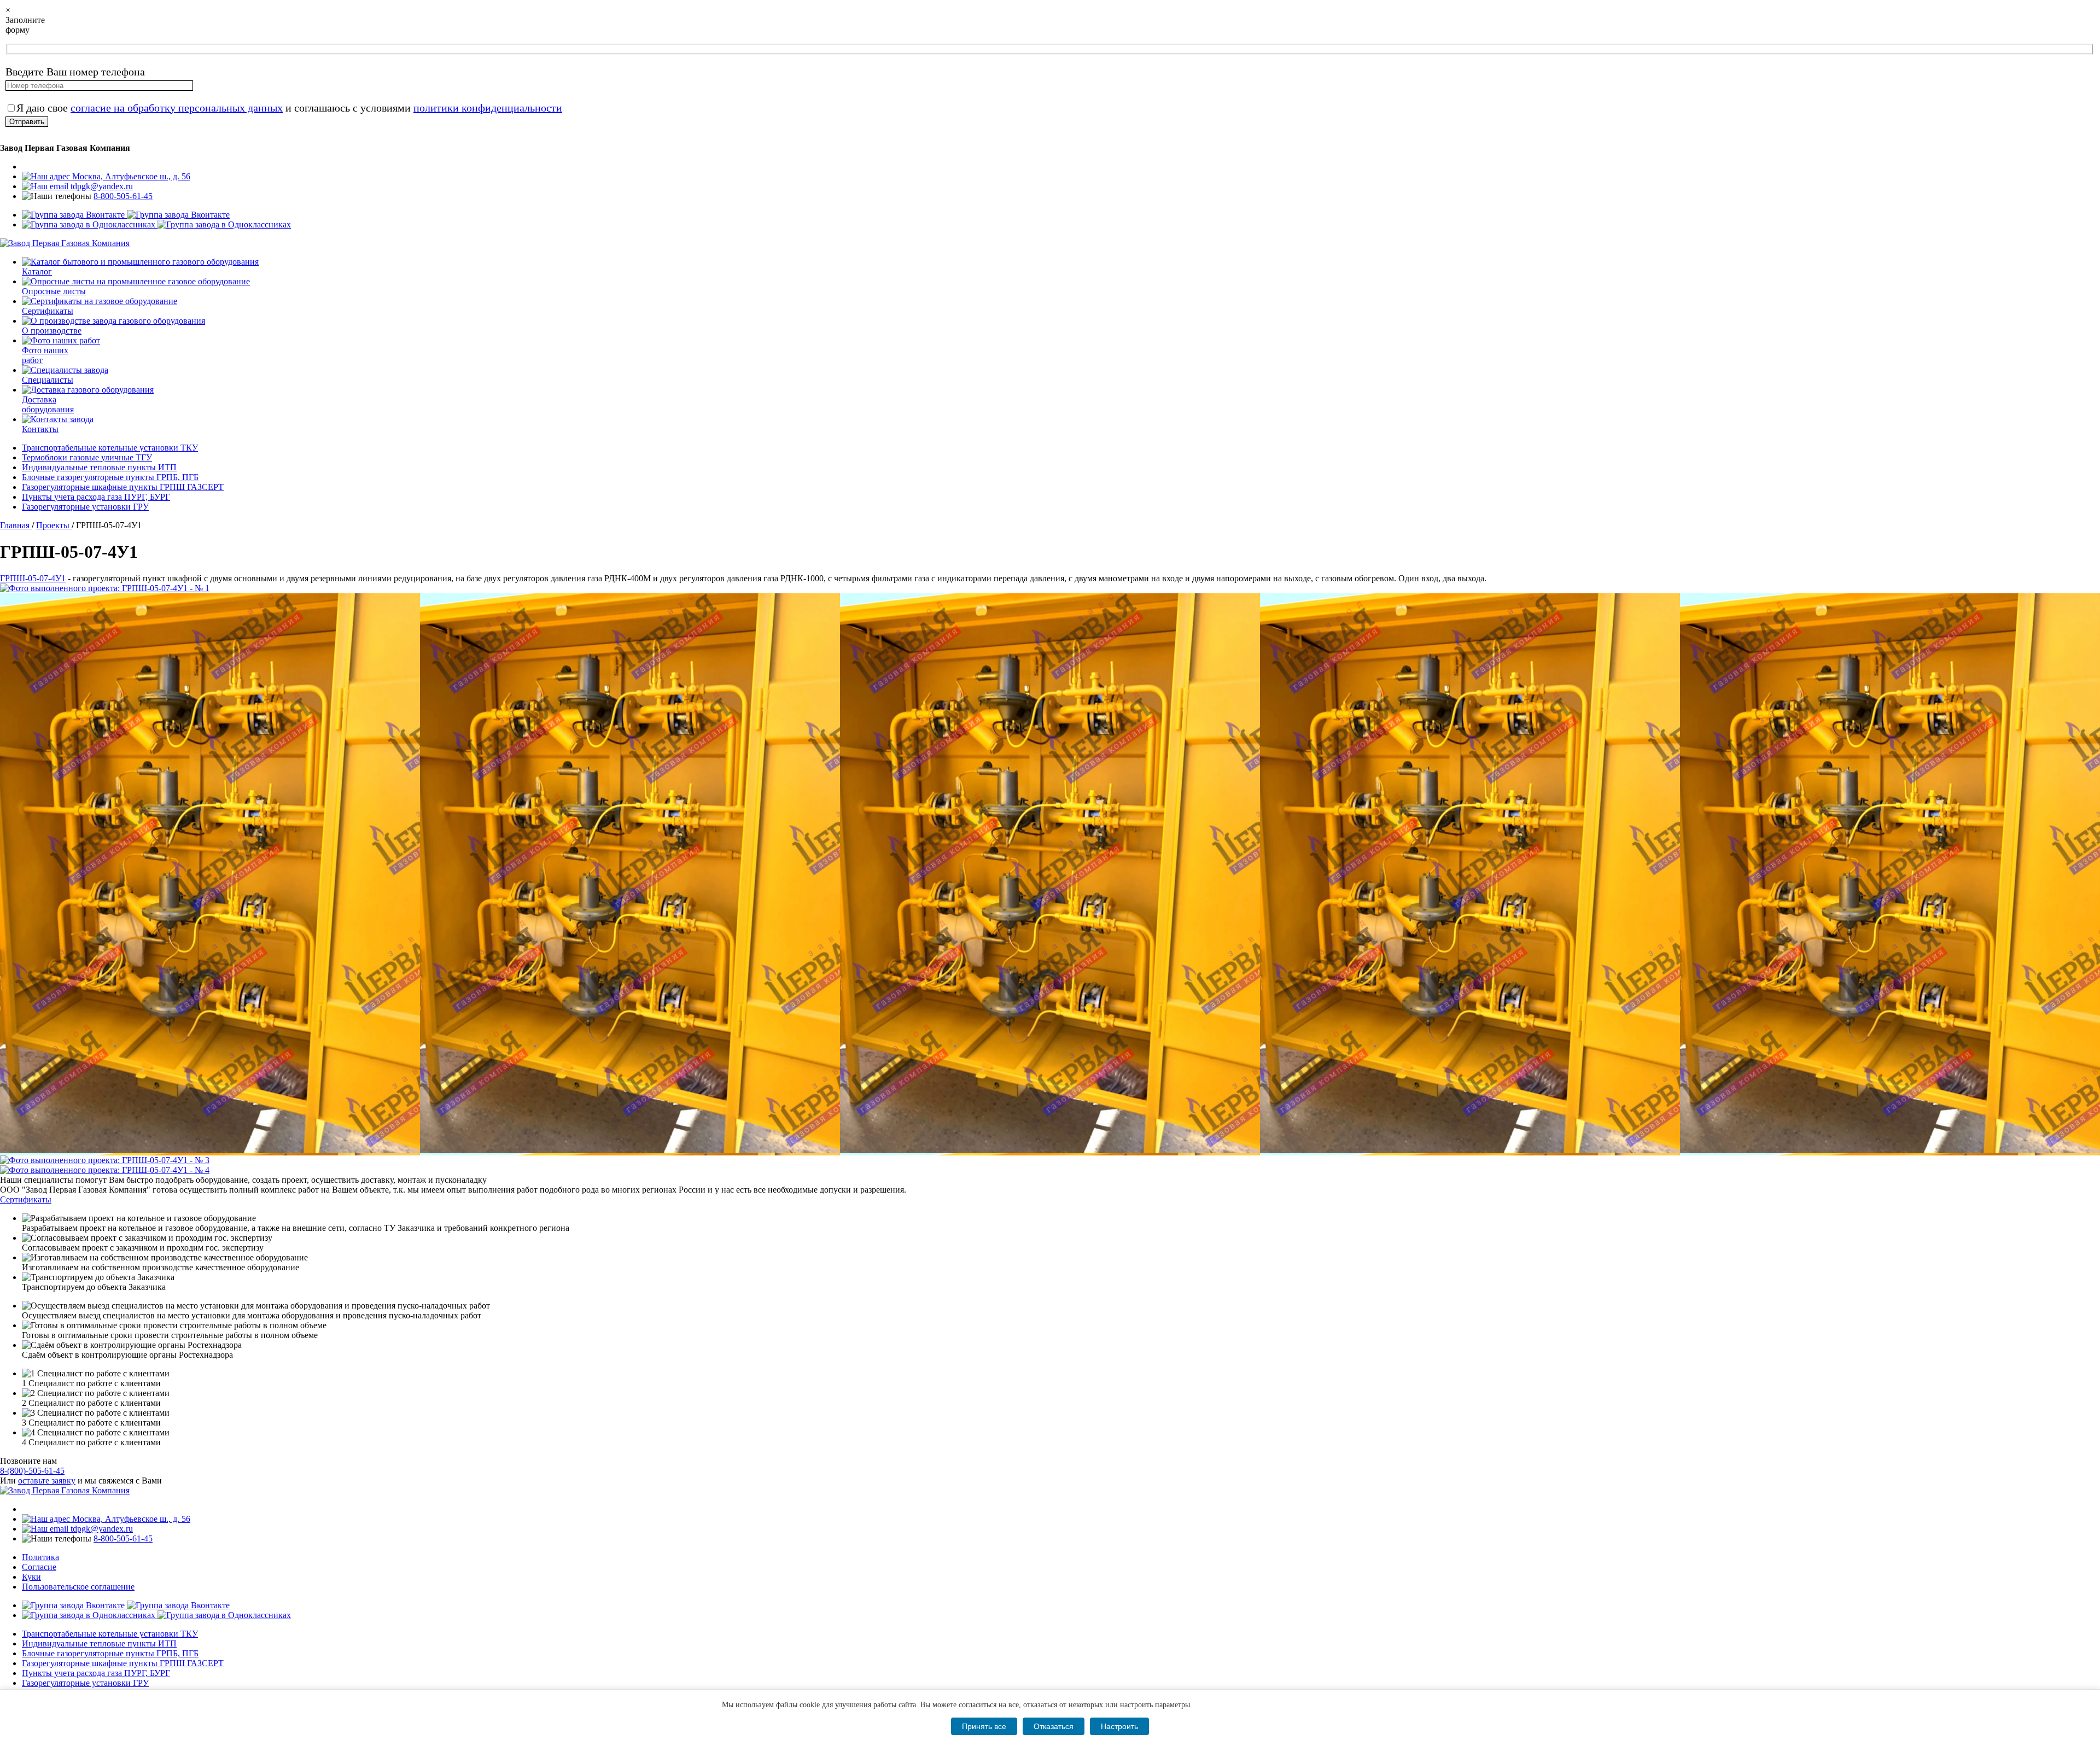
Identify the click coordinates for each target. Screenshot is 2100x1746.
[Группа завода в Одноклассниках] (156, 224)
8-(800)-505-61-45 (32, 1471)
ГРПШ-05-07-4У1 (33, 578)
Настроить (1119, 1726)
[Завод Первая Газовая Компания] (65, 243)
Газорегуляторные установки (85, 507)
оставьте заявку (47, 1481)
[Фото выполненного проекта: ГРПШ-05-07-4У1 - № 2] (1050, 874)
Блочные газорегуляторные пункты (110, 477)
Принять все (984, 1726)
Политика (40, 1557)
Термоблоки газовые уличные (87, 457)
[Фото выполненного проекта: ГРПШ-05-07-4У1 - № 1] (1050, 588)
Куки (31, 1577)
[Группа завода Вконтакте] (126, 215)
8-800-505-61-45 (123, 196)
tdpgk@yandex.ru (101, 186)
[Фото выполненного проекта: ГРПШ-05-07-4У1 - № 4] (1050, 1170)
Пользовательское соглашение (78, 1587)
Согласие (39, 1567)
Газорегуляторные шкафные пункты (123, 487)
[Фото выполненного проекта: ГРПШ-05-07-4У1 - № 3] (1050, 1160)
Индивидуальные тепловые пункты (99, 467)
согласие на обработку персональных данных (177, 108)
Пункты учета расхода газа (96, 497)
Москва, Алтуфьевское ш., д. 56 (130, 176)
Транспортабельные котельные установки (110, 448)
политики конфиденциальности (488, 108)
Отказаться (1054, 1726)
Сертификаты (26, 1199)
